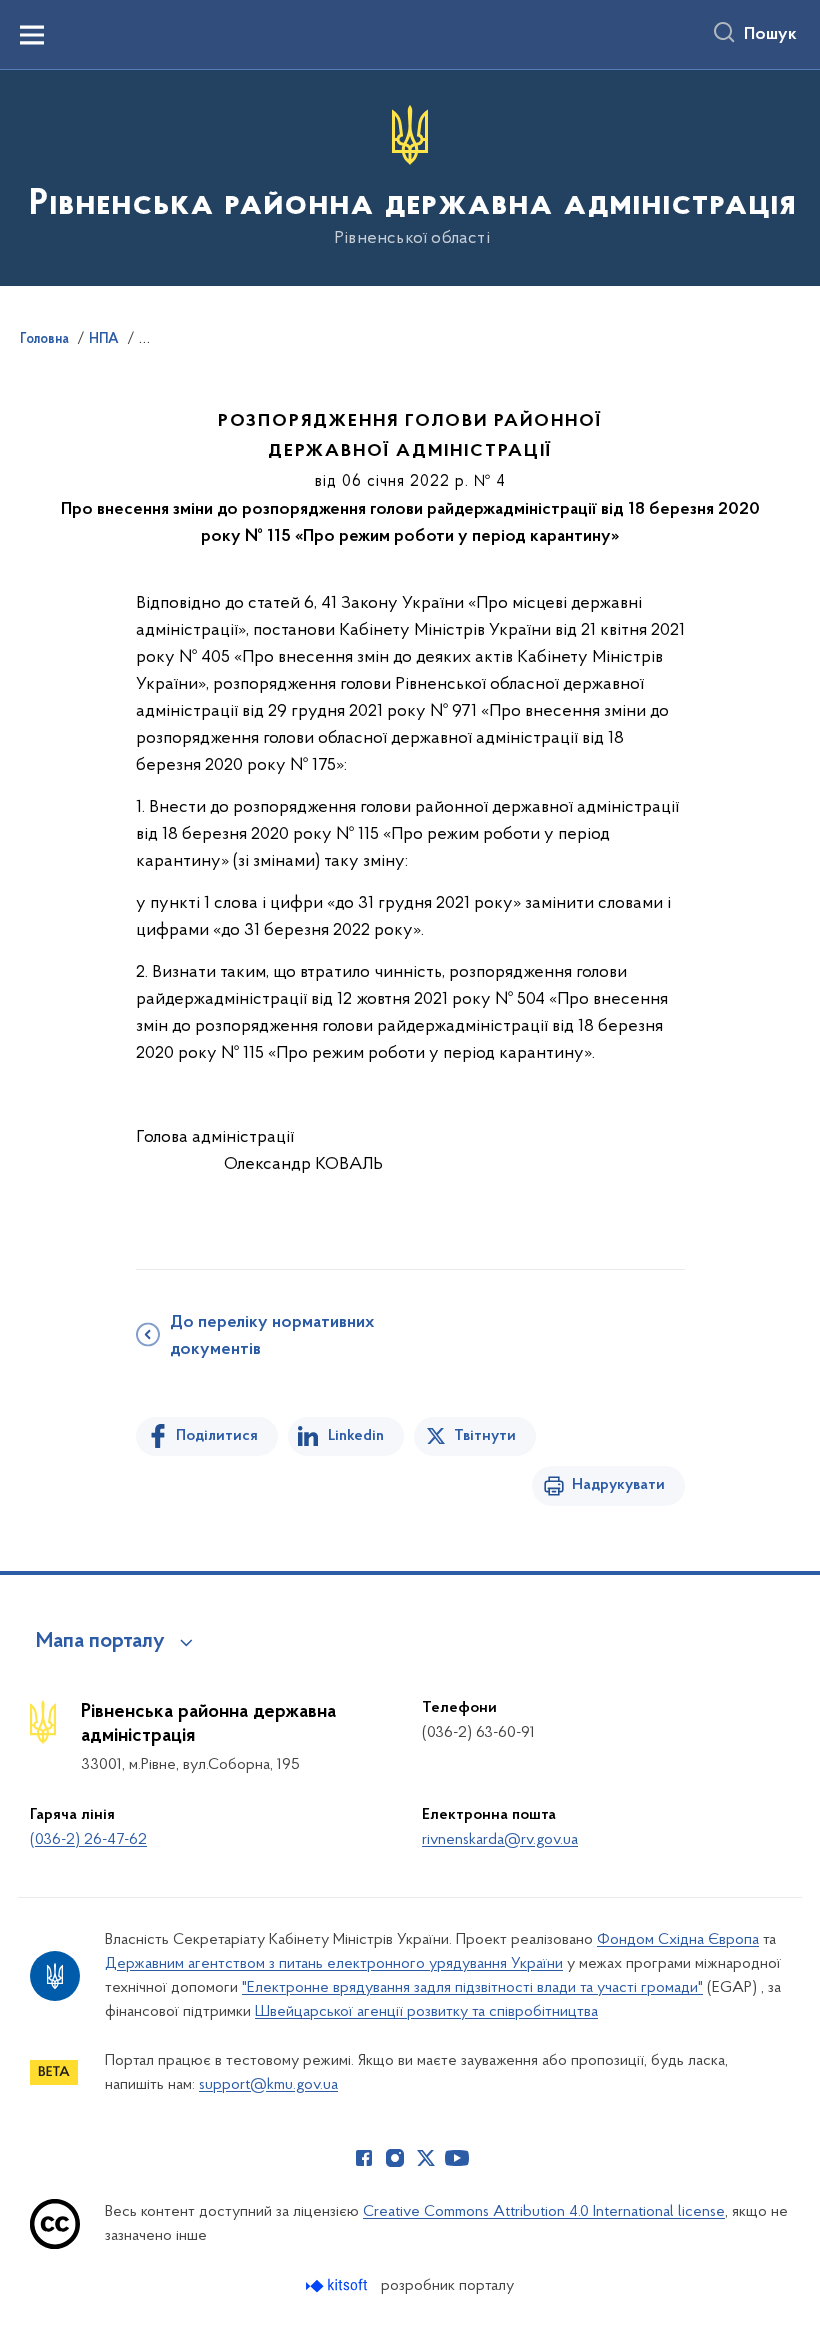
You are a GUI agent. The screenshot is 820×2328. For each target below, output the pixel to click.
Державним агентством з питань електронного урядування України (334, 1964)
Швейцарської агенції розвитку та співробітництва (426, 2012)
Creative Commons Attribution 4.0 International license (544, 2212)
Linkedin (356, 1436)
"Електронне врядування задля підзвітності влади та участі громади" (472, 1988)
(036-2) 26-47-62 (88, 1840)
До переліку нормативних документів (272, 1336)
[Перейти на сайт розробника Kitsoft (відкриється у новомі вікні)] (338, 2285)
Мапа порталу (100, 1642)
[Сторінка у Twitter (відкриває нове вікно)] (426, 2158)
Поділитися (217, 1436)
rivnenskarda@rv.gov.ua (500, 1840)
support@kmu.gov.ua (268, 2085)
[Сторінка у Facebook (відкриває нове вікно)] (364, 2158)
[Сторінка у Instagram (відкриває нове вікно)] (395, 2158)
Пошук (770, 35)
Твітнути (485, 1436)
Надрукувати (618, 1485)
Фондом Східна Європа (678, 1940)
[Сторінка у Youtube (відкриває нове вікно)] (457, 2158)
